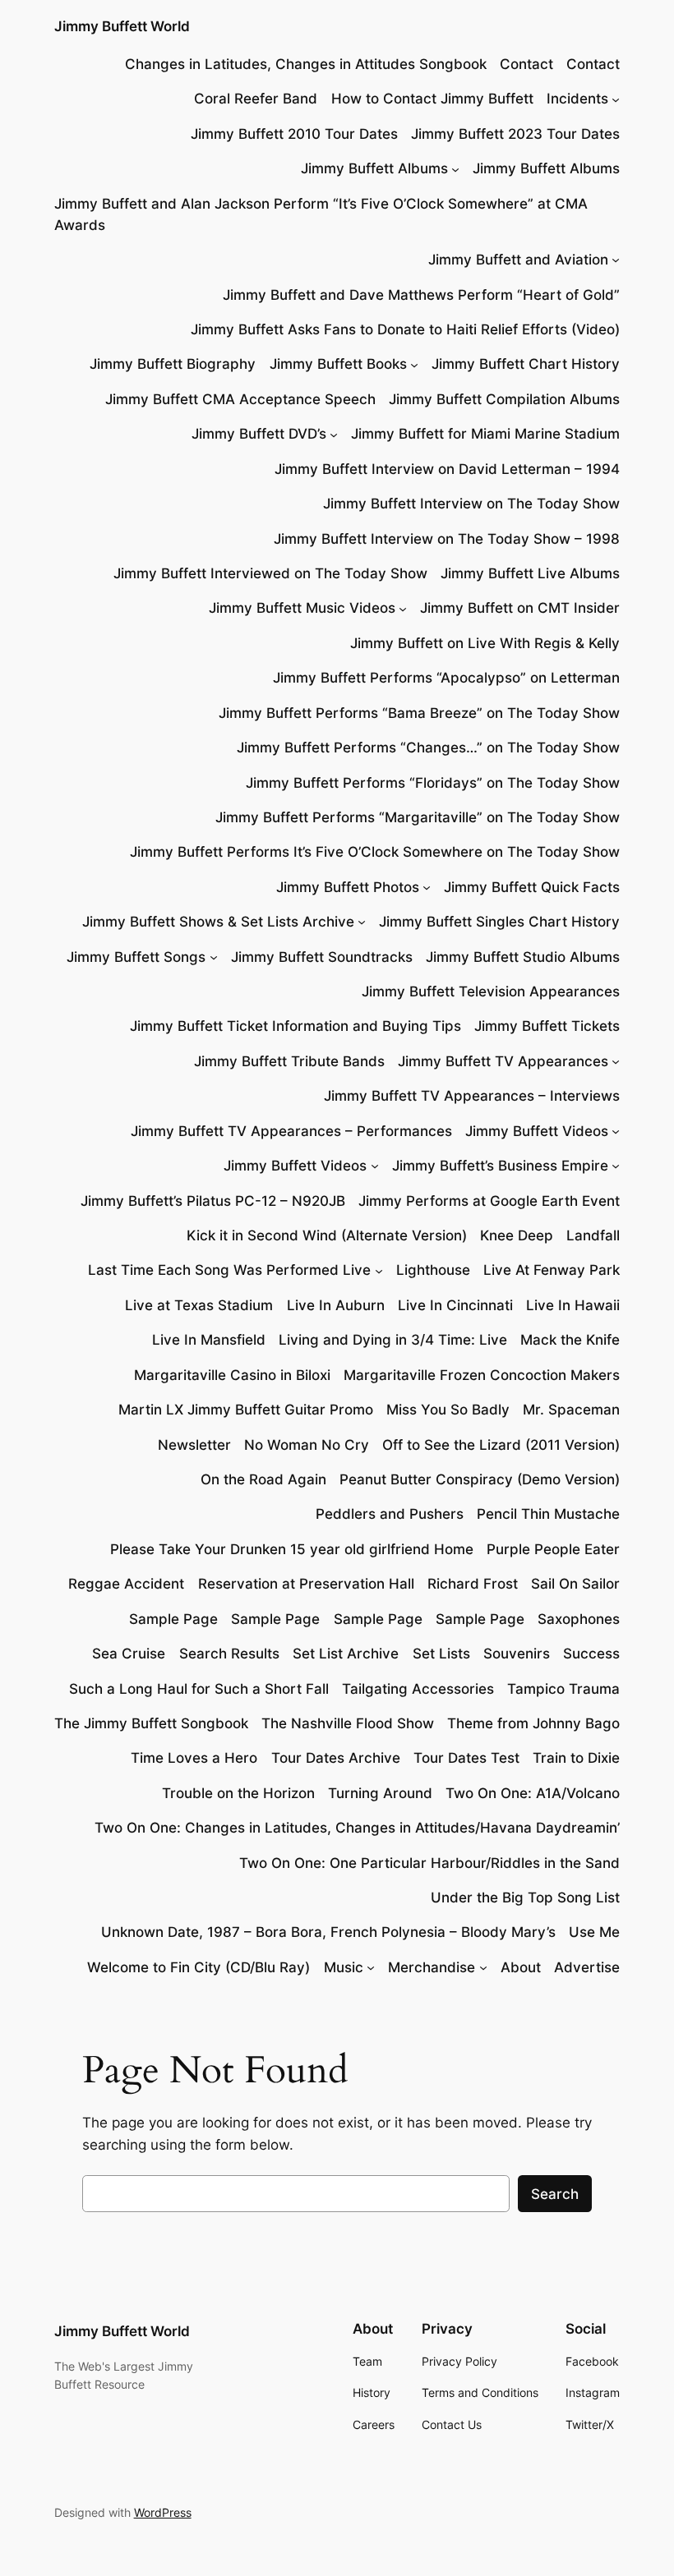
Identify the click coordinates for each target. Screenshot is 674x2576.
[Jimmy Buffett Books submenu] (414, 364)
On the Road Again (263, 1479)
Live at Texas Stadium (199, 1305)
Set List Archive (346, 1654)
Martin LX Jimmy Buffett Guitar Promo (246, 1410)
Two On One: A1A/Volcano (533, 1793)
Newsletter (194, 1445)
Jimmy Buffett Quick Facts (532, 887)
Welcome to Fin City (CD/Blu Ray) (199, 1967)
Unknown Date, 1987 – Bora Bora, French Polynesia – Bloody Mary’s (328, 1932)
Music (344, 1967)
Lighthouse (433, 1270)
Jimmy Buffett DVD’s (259, 434)
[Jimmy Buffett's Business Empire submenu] (616, 1166)
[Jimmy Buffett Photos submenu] (427, 887)
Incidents (577, 99)
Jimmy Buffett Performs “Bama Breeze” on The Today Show (419, 713)
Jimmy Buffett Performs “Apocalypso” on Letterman (446, 678)
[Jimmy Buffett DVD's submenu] (334, 434)
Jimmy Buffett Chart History (526, 364)
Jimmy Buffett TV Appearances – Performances (291, 1131)
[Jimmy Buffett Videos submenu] (616, 1131)
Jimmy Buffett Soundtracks (322, 957)
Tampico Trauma (563, 1689)
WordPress (163, 2512)
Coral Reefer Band (256, 99)
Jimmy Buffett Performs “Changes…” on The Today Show (428, 747)
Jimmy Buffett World (122, 26)
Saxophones (579, 1619)
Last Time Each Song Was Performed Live (229, 1270)
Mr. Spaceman (571, 1410)
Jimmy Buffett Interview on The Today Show (471, 504)
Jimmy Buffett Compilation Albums (504, 399)
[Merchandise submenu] (483, 1967)
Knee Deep (517, 1235)
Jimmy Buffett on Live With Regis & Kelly (485, 643)
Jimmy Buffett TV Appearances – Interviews (472, 1096)
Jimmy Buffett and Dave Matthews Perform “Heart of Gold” (421, 295)
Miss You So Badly (448, 1410)
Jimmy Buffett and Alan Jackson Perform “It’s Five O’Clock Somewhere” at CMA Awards (321, 214)
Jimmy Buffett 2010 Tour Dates (294, 134)
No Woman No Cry (307, 1445)
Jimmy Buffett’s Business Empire (500, 1166)
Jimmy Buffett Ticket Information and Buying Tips (295, 1026)
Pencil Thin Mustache (548, 1514)
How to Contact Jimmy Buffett (432, 99)
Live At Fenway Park (552, 1270)
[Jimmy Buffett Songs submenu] (214, 957)
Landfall (593, 1235)
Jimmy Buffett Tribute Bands (289, 1061)
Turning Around (380, 1793)
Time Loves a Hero (194, 1758)
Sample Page (173, 1619)
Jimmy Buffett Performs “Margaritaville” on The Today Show (418, 817)
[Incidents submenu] (616, 99)
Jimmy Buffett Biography (173, 364)
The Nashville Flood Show (348, 1723)
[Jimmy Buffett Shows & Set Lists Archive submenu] (362, 922)
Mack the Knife (570, 1340)
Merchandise (432, 1967)
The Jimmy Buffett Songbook (151, 1723)
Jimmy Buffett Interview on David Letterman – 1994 (447, 469)
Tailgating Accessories (418, 1689)
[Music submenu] (371, 1967)
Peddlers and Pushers (390, 1514)
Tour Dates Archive (336, 1758)
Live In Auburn (336, 1305)
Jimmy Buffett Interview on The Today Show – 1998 (447, 539)
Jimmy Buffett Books (338, 364)
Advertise (587, 1967)
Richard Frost (473, 1584)
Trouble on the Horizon (238, 1793)
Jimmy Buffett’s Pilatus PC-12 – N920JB (213, 1201)
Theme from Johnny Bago (533, 1723)
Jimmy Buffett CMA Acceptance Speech (240, 399)
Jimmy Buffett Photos (348, 887)
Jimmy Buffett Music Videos (302, 608)
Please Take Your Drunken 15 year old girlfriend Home (292, 1549)
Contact (526, 64)
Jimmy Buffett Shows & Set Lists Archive (218, 922)
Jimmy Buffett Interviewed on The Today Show (270, 573)
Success (591, 1654)
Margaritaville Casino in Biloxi (232, 1375)
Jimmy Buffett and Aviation (518, 260)
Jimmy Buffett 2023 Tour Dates (515, 134)
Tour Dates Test (466, 1758)
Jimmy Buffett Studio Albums (523, 957)
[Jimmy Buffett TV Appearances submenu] (616, 1061)
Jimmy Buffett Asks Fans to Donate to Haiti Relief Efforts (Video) (405, 329)
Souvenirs (517, 1654)
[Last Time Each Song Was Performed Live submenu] (379, 1270)
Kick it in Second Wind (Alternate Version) (327, 1235)
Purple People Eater (553, 1549)
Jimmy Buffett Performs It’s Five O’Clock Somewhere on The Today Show (375, 852)
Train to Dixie (576, 1758)
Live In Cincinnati (455, 1305)
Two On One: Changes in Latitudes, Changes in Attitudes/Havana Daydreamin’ (357, 1828)
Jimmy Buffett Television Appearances (491, 991)
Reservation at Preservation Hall (306, 1584)
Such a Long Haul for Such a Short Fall (199, 1689)
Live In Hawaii (573, 1305)
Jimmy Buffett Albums (374, 168)
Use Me (594, 1932)
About (521, 1967)
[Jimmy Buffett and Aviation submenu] (616, 260)
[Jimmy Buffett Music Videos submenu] (403, 608)
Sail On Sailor (575, 1584)
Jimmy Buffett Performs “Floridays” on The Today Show (433, 783)
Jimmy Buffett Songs (136, 957)
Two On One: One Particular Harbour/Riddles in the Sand (429, 1863)
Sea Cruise (129, 1654)
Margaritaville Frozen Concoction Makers (482, 1375)
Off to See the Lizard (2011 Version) (501, 1445)
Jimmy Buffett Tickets (547, 1026)
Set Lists (441, 1654)
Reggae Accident (126, 1584)
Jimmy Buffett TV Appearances (503, 1061)
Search (555, 2194)
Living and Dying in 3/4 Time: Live (393, 1340)
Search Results (229, 1654)
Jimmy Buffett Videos (537, 1131)
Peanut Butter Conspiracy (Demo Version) (480, 1479)
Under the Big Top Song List (525, 1897)
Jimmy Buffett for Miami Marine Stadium (485, 434)
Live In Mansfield (209, 1340)
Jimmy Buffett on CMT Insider (520, 608)
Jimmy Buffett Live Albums (530, 573)
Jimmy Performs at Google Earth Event (489, 1201)
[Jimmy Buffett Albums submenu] (455, 168)
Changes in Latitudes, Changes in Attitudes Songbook (306, 64)
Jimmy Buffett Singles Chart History (499, 922)
